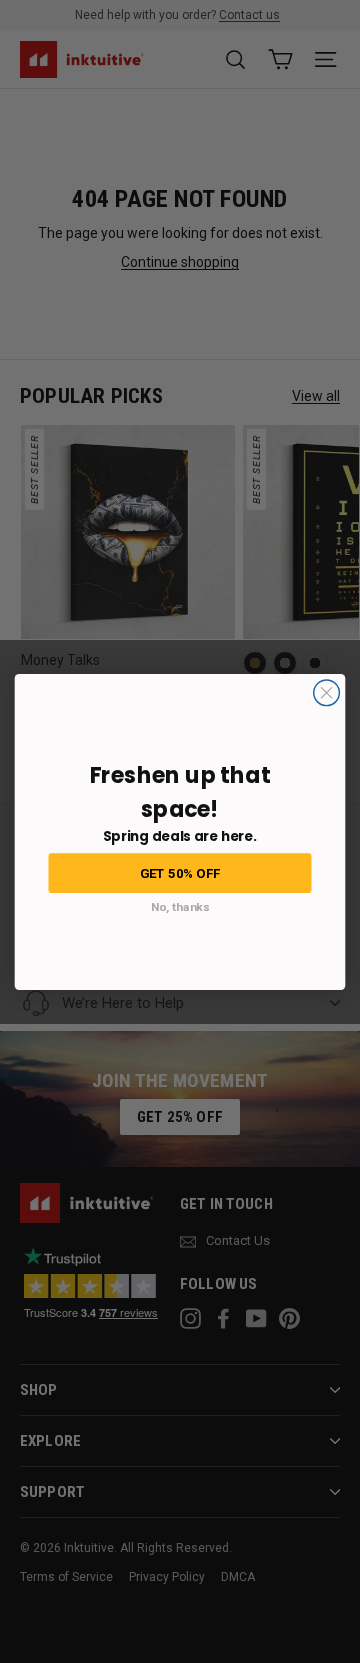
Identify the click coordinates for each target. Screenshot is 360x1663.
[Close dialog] (327, 692)
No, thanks (180, 906)
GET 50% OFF (180, 871)
